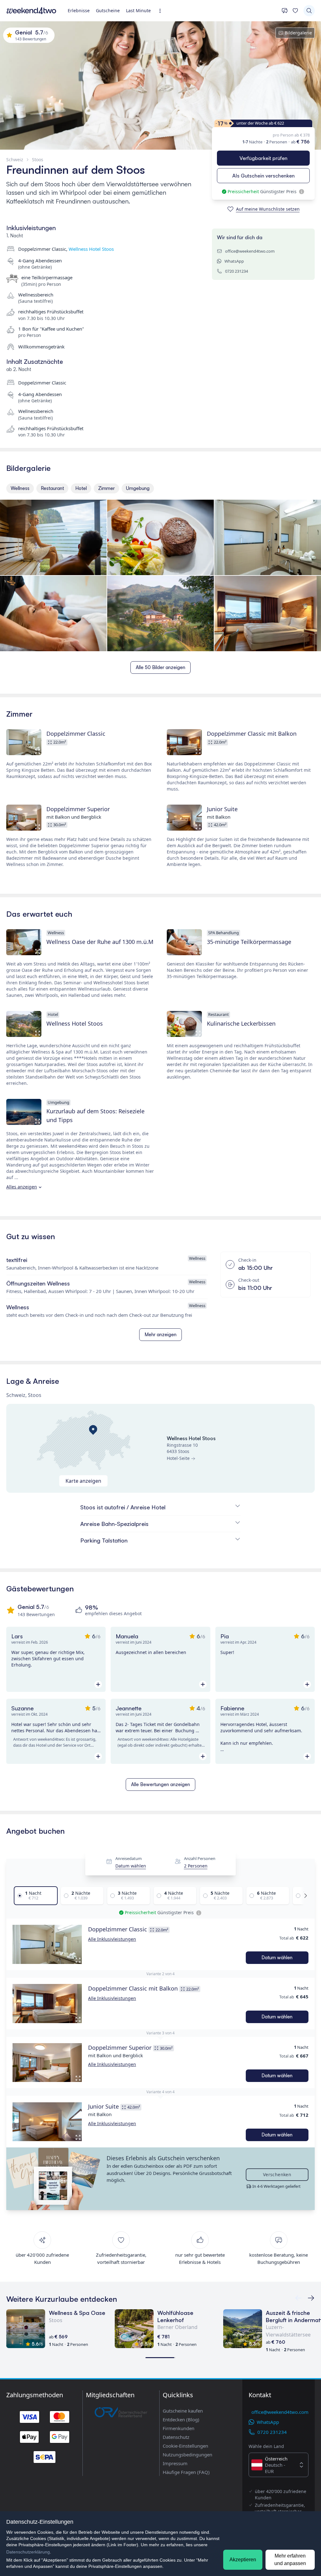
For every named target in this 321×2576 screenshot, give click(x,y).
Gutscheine (108, 10)
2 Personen (196, 1866)
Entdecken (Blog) (181, 2419)
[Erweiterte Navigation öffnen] (162, 11)
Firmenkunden (179, 2428)
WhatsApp (234, 261)
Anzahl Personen (200, 1858)
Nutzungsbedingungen (187, 2455)
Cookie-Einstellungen (185, 2446)
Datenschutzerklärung (28, 2552)
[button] (47, 1944)
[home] (31, 11)
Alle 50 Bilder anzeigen (160, 667)
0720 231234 (237, 271)
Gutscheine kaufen (183, 2411)
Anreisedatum (129, 1858)
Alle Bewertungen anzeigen (160, 1784)
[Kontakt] (285, 11)
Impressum (175, 2463)
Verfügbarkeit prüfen (263, 158)
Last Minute (138, 10)
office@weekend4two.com (250, 251)
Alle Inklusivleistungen (112, 1939)
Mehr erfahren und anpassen (290, 2560)
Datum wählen (131, 1866)
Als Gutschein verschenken (263, 176)
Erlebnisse (79, 10)
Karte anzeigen (83, 1481)
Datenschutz (176, 2437)
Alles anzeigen (22, 1187)
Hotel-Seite (178, 1458)
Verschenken (277, 2174)
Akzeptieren (243, 2560)
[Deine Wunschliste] (295, 11)
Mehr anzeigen (160, 1334)
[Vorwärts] (304, 1896)
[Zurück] (311, 2298)
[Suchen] (309, 11)
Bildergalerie (298, 33)
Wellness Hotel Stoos (91, 249)
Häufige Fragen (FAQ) (186, 2472)
